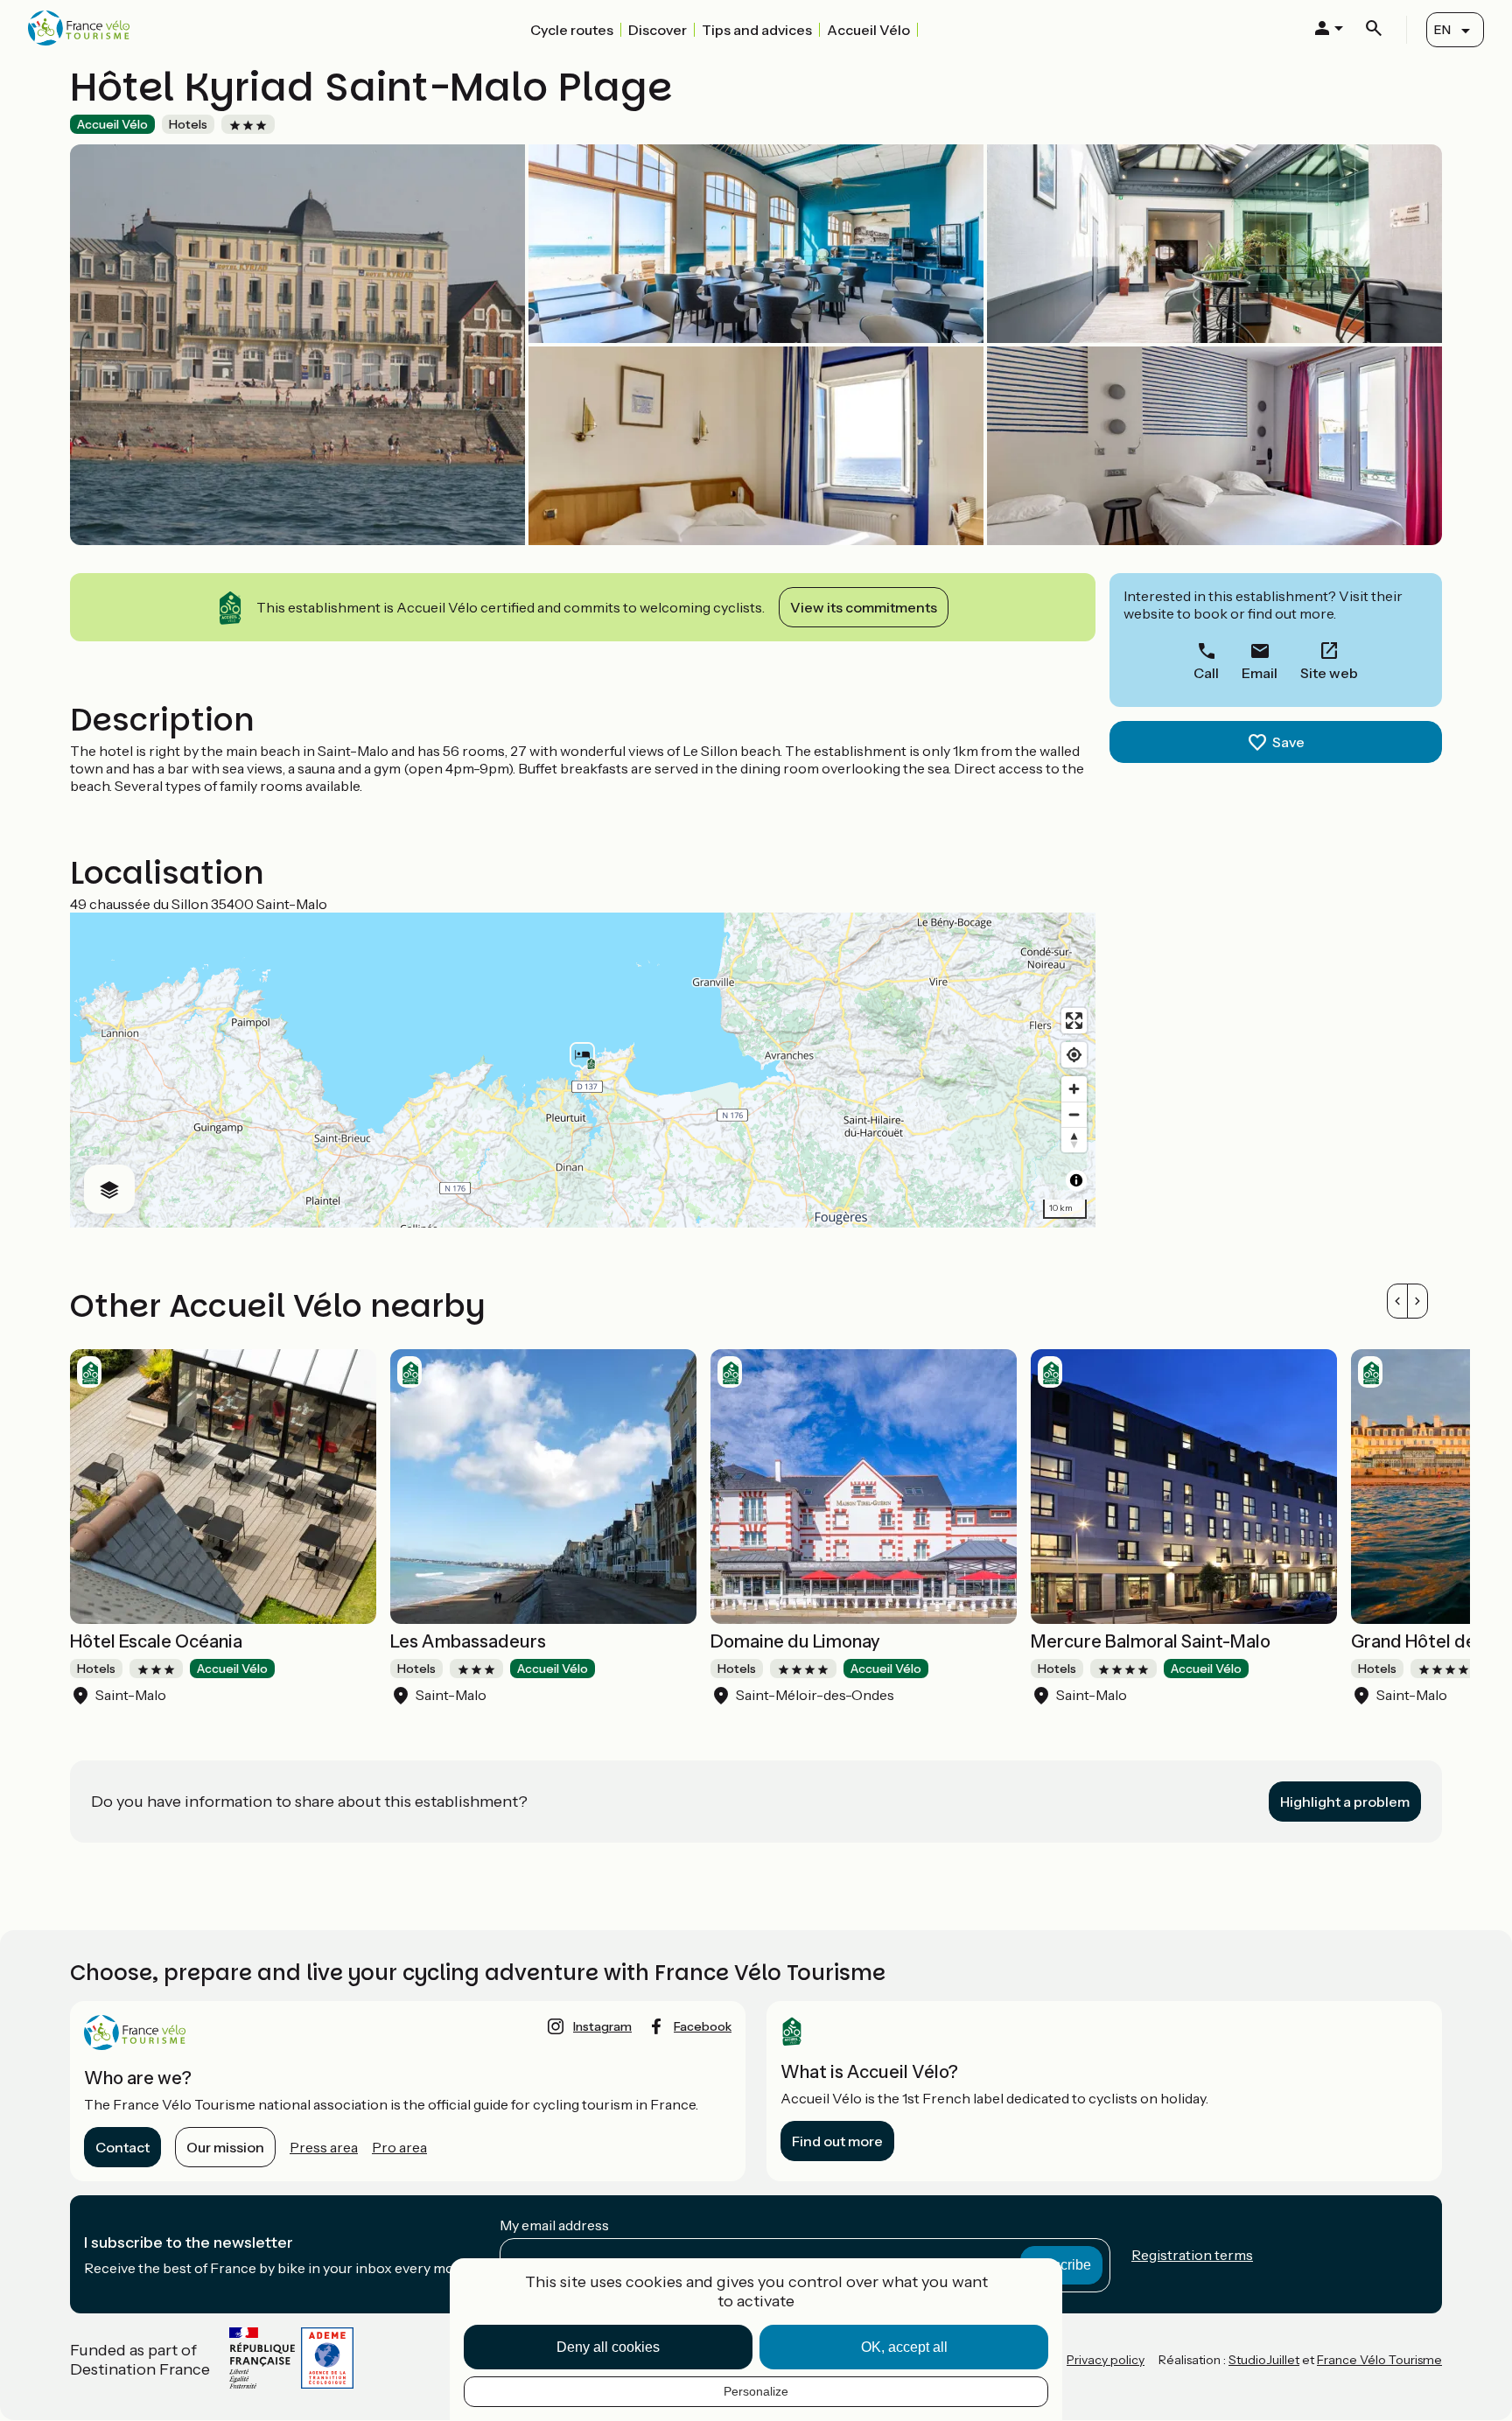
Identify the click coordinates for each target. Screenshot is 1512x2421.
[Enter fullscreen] (1074, 1021)
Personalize (756, 2391)
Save (1288, 742)
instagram (602, 2026)
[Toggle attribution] (1076, 1180)
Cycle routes (572, 30)
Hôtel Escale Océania (156, 1641)
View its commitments (864, 607)
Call (1206, 673)
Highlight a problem (1345, 1802)
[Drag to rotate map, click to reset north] (1074, 1140)
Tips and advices (757, 30)
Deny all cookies (608, 2347)
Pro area (399, 2147)
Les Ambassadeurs (468, 1641)
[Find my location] (1074, 1055)
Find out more (837, 2141)
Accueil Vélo (868, 30)
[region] (583, 1070)
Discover (658, 30)
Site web (1329, 673)
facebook (703, 2026)
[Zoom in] (1074, 1089)
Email (1260, 673)
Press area (324, 2147)
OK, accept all (904, 2347)
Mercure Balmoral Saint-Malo (1151, 1641)
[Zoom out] (1074, 1114)
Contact (122, 2147)
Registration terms (1192, 2255)
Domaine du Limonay (795, 1641)
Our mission (225, 2147)
